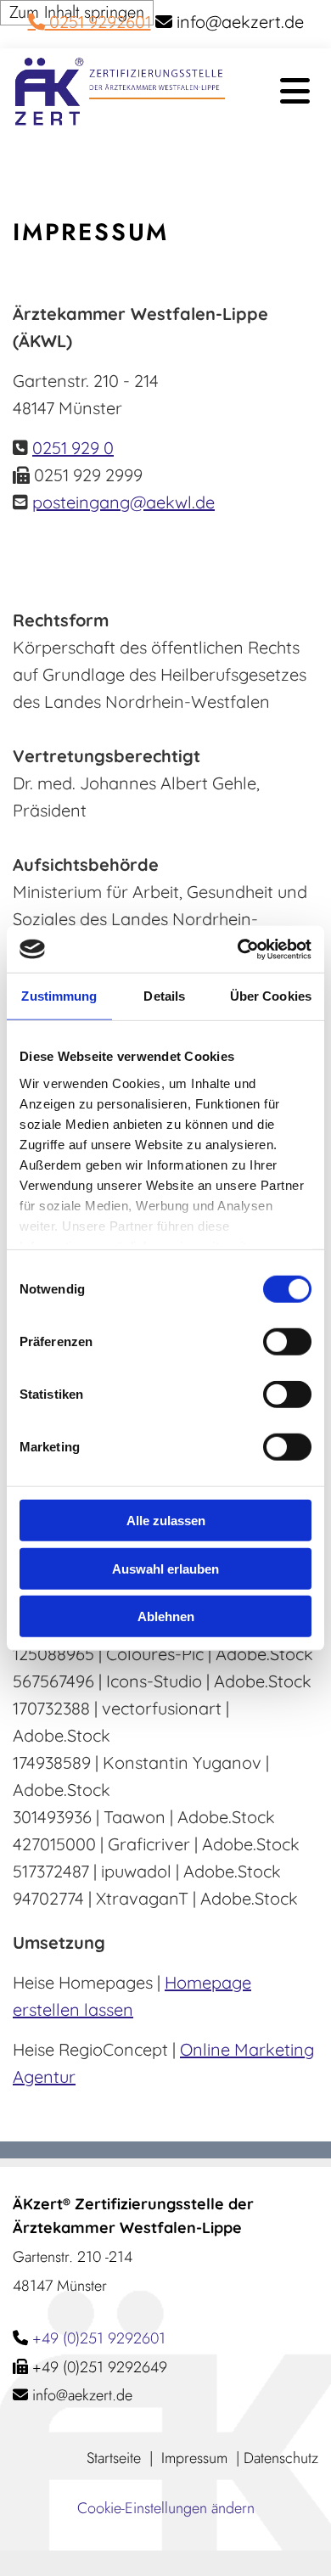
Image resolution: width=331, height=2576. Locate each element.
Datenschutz (281, 2458)
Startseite (114, 2458)
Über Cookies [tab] (271, 996)
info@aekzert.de (82, 2395)
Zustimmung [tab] (59, 996)
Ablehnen (166, 1616)
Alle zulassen (166, 1521)
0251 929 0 (73, 448)
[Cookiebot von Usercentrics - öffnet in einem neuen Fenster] (238, 949)
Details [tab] (164, 996)
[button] (278, 92)
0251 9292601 (90, 22)
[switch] (287, 1342)
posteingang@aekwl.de (123, 502)
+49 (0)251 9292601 (99, 2338)
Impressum (194, 2458)
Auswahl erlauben (165, 1568)
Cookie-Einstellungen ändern (166, 2508)
